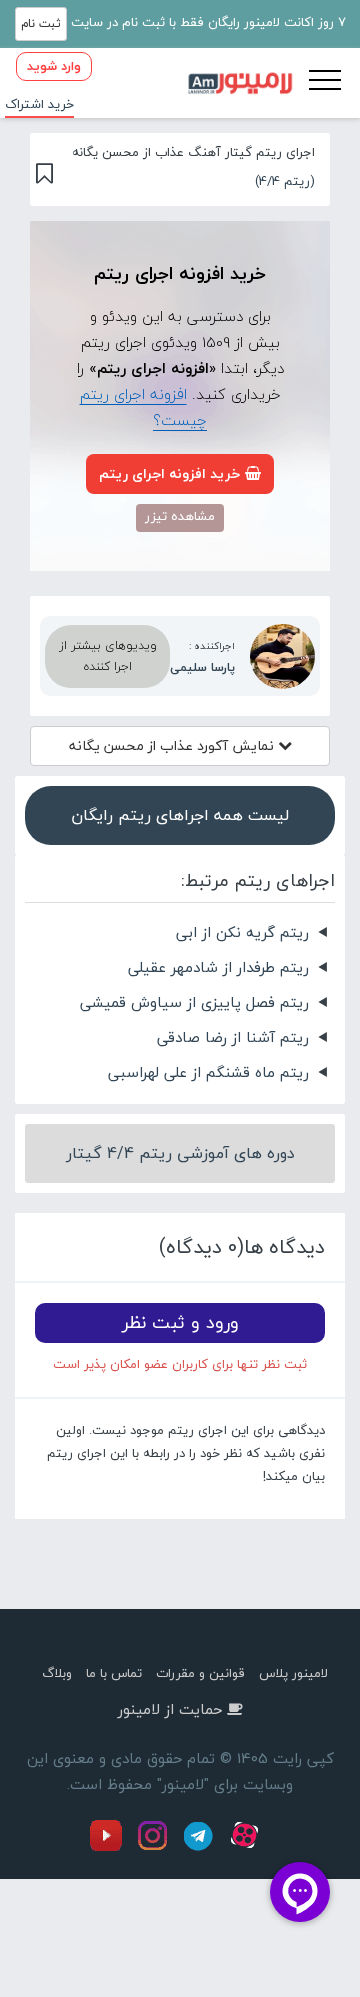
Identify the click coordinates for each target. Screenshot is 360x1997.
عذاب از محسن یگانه (173, 745)
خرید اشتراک (39, 104)
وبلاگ (57, 1673)
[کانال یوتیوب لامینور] (111, 1847)
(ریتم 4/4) (285, 181)
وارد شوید (54, 66)
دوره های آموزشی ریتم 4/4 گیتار (180, 1153)
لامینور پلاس (293, 1673)
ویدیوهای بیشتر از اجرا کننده (108, 656)
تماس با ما (114, 1673)
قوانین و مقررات (200, 1673)
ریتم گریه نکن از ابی (242, 932)
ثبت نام (41, 23)
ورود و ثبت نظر (180, 1322)
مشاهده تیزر (180, 516)
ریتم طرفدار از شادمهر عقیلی (218, 967)
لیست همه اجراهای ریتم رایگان (180, 815)
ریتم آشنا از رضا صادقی (233, 1037)
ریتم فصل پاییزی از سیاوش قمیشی (194, 1002)
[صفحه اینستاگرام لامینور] (155, 1847)
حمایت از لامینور (170, 1709)
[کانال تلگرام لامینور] (201, 1847)
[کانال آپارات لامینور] (247, 1847)
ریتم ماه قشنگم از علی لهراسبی (208, 1072)
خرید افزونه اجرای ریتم (169, 473)
